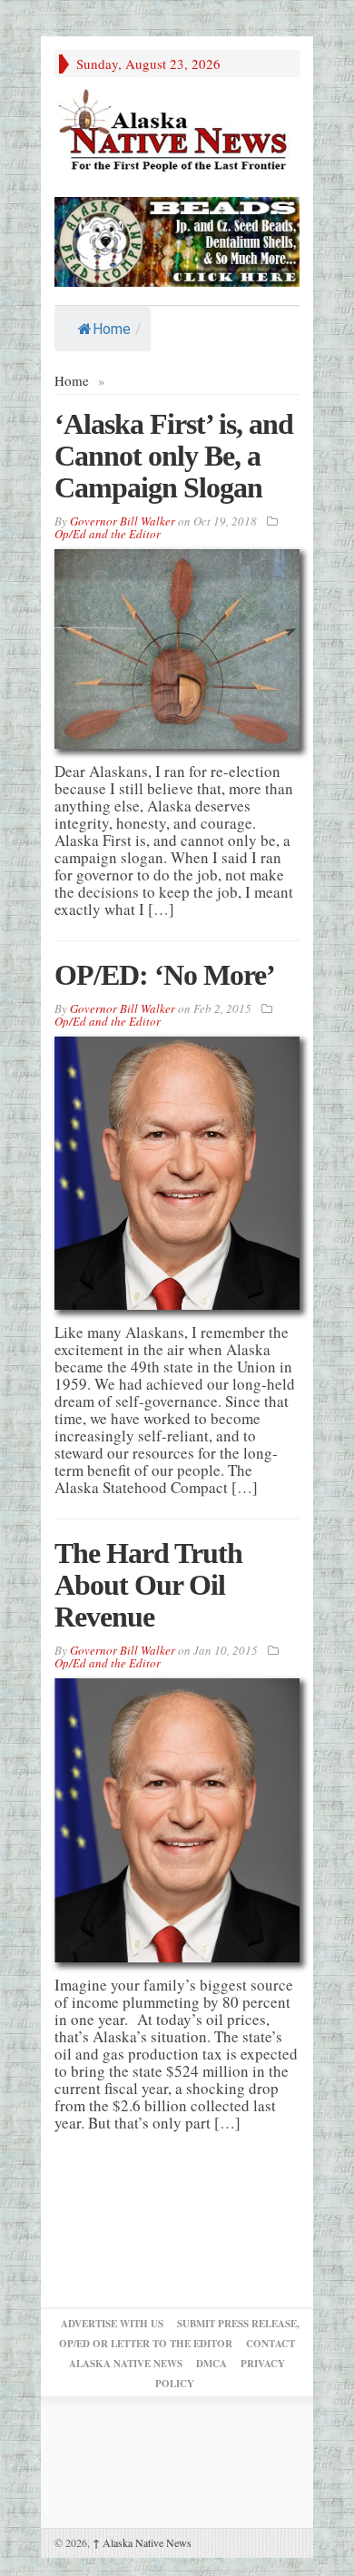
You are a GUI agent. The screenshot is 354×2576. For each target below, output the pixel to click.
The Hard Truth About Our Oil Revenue (148, 1585)
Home (112, 329)
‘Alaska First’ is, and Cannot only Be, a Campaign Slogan (174, 456)
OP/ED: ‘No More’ (165, 975)
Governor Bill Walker (123, 521)
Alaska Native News (142, 2542)
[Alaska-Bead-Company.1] (177, 239)
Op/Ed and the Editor (108, 534)
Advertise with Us (112, 2324)
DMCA (211, 2364)
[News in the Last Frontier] (177, 132)
